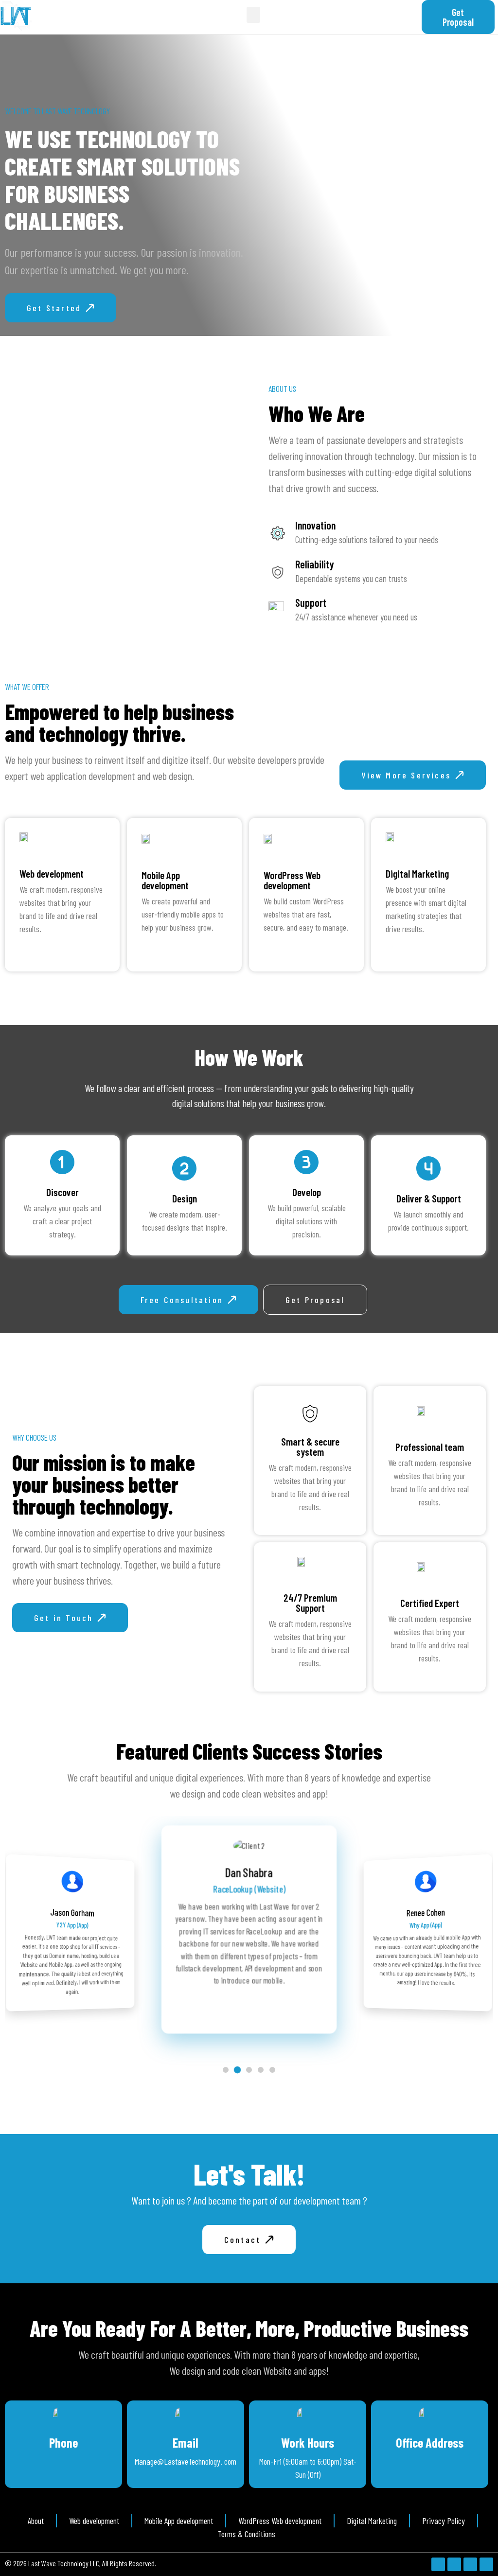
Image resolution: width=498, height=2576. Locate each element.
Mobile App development (165, 880)
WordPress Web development (292, 880)
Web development (52, 873)
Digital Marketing (417, 873)
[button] (253, 15)
